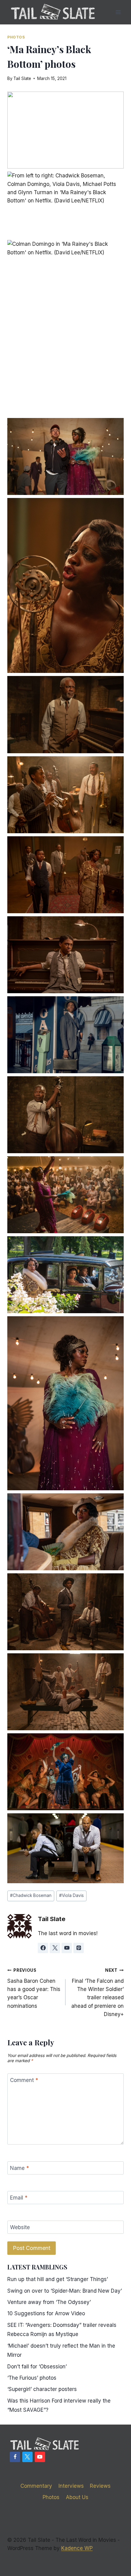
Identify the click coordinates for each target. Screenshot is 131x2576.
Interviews (71, 2486)
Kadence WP (77, 2548)
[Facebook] (15, 2457)
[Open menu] (118, 12)
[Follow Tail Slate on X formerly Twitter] (55, 1948)
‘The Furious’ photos (32, 2378)
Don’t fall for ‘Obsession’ (37, 2367)
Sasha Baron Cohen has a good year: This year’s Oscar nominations (34, 1988)
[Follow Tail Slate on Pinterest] (79, 1948)
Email (19, 2198)
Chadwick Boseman (31, 1895)
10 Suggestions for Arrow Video (46, 2313)
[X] (27, 2457)
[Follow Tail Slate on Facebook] (43, 1948)
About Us (77, 2497)
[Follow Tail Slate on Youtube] (67, 1948)
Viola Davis (71, 1895)
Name (19, 2168)
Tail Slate (22, 78)
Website (20, 2227)
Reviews (100, 2486)
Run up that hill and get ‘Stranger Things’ (58, 2279)
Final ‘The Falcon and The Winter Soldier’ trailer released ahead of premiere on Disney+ (97, 1992)
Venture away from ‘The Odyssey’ (49, 2302)
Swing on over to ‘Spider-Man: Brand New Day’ (65, 2291)
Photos (16, 37)
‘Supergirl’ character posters (42, 2389)
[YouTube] (40, 2457)
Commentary (36, 2486)
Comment (24, 2080)
